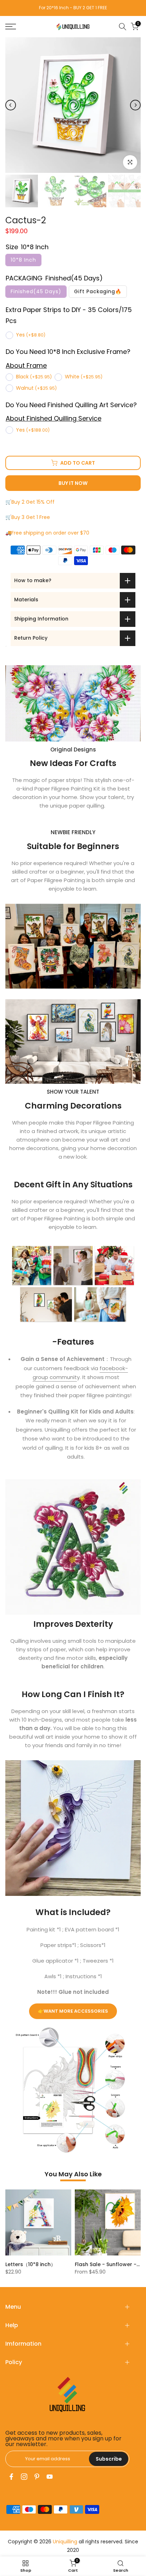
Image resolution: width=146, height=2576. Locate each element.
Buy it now (73, 483)
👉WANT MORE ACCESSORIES (73, 2011)
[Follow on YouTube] (50, 2477)
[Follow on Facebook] (11, 2477)
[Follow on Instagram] (24, 2477)
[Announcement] (74, 8)
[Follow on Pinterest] (37, 2477)
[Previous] (11, 105)
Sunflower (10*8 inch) (104, 2264)
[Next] (135, 105)
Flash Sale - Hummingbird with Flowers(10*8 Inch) (71, 2264)
